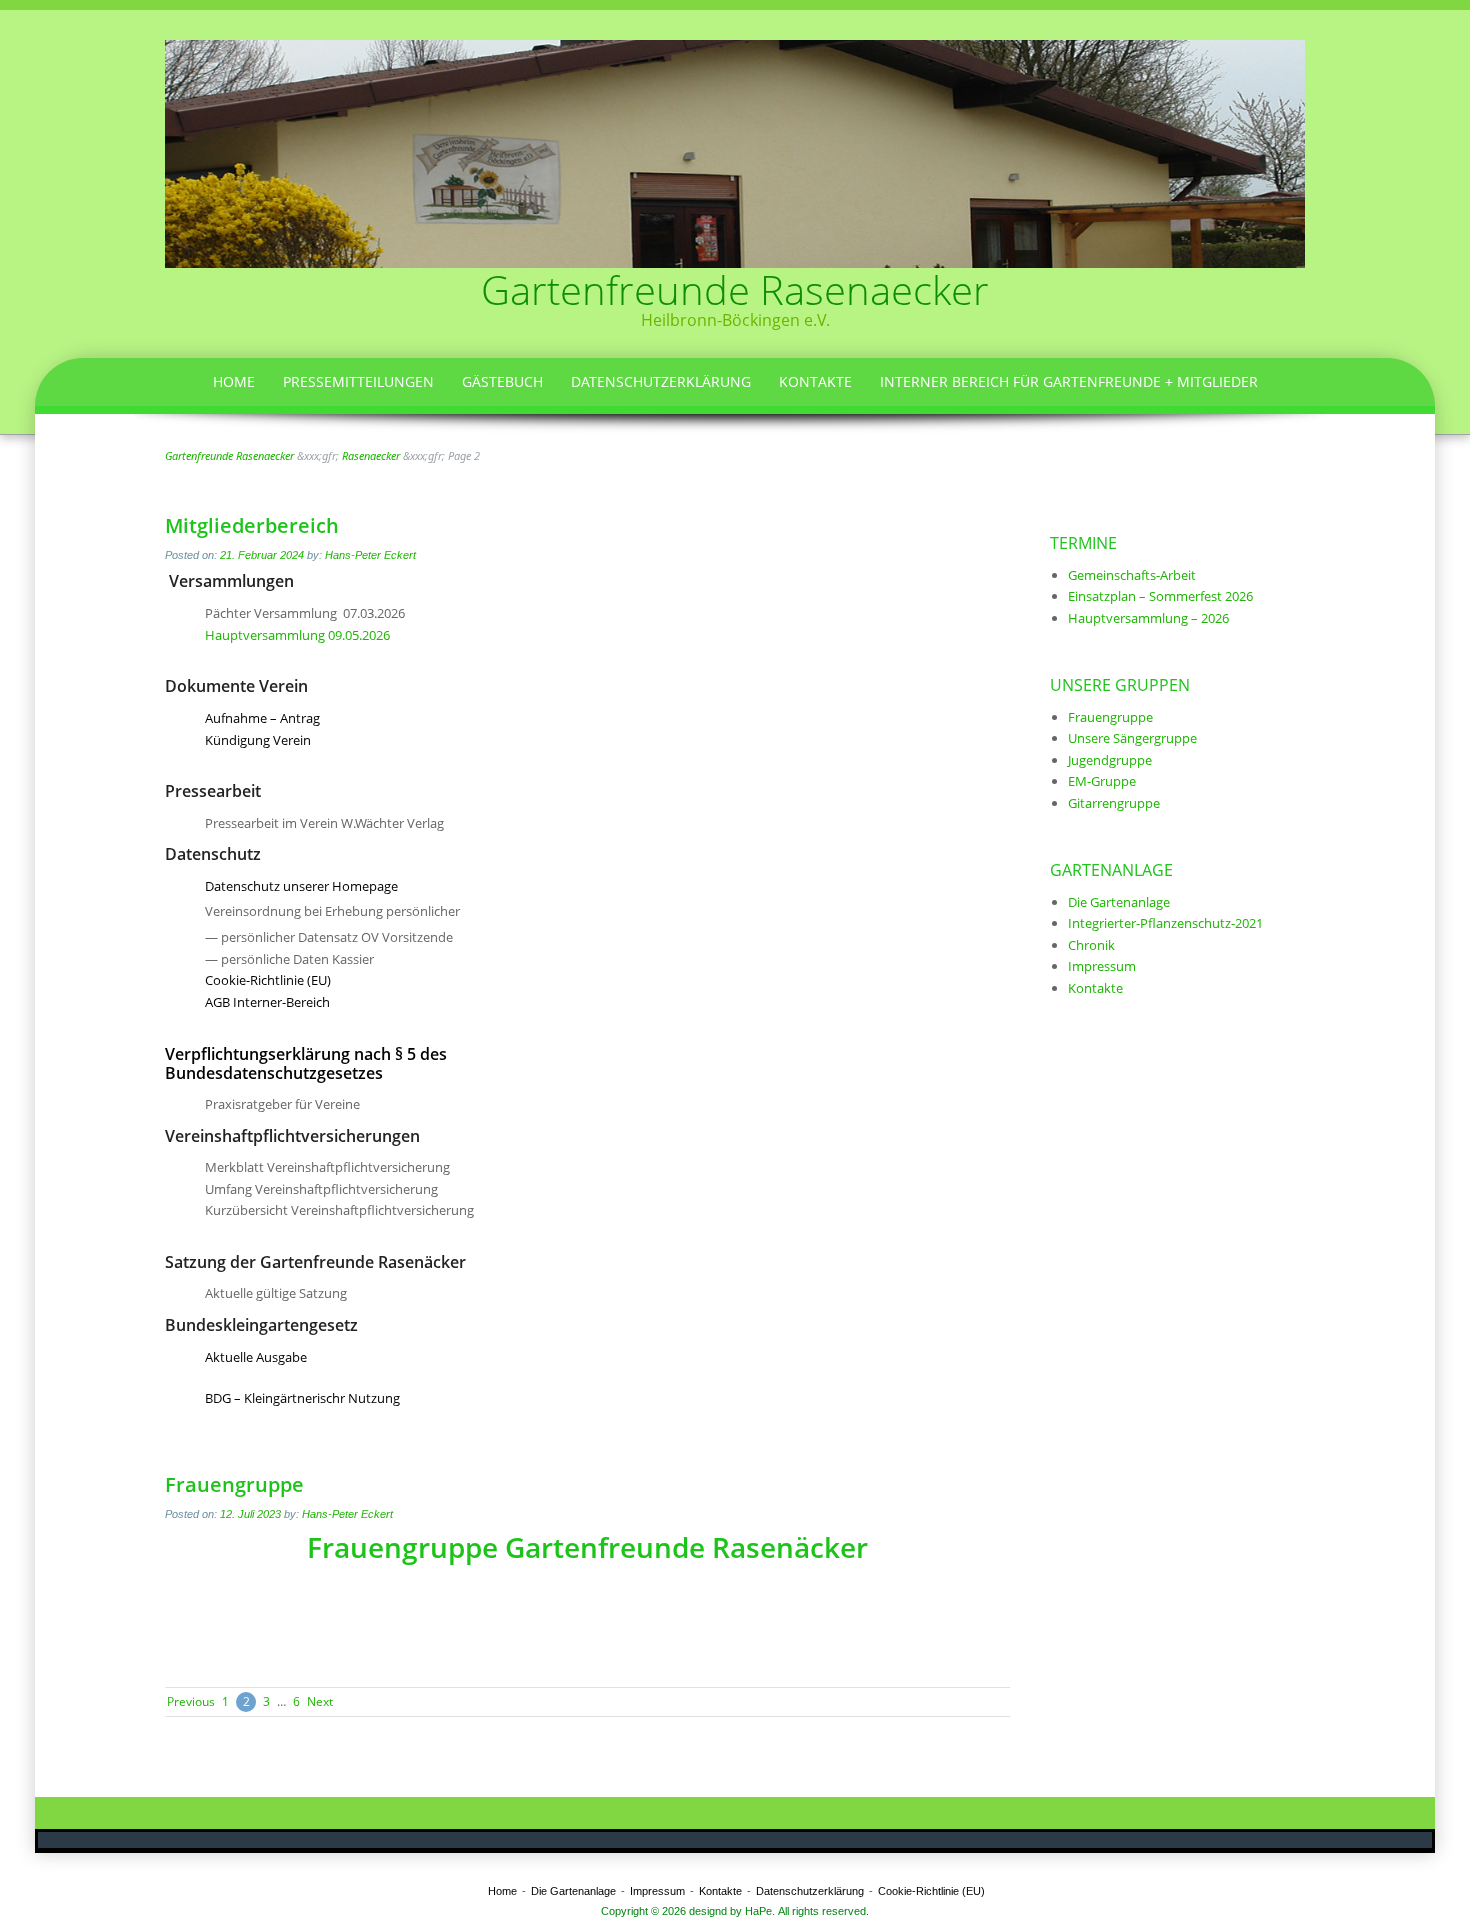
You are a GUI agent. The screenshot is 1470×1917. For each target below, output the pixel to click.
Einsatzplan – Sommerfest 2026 (1160, 596)
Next (320, 1701)
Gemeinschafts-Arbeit (1132, 575)
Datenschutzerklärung (661, 381)
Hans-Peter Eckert (370, 555)
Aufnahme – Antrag (262, 718)
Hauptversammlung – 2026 (1148, 618)
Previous (191, 1701)
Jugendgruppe (1110, 760)
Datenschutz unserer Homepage (301, 886)
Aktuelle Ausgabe (256, 1357)
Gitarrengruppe (1114, 803)
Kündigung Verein (258, 740)
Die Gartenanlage (1119, 902)
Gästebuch (502, 381)
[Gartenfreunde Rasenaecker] (735, 152)
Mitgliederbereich (252, 525)
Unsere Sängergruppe (1132, 738)
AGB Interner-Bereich (267, 1002)
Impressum (1102, 966)
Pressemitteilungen (358, 381)
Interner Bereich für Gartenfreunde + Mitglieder (1069, 381)
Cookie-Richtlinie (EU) (268, 980)
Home (234, 381)
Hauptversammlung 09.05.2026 (297, 635)
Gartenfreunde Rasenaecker (735, 289)
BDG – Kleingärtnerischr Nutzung (302, 1398)
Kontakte (815, 381)
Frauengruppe (234, 1484)
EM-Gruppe (1102, 781)
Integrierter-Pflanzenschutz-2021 (1165, 923)
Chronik (1091, 945)
